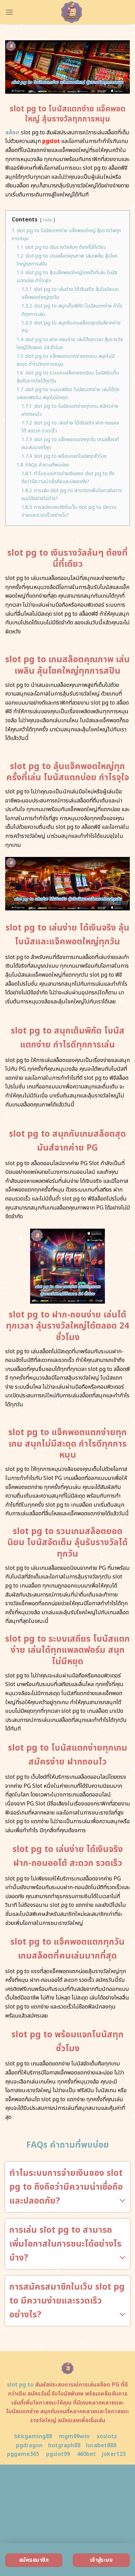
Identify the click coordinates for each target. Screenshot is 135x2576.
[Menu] (9, 12)
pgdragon (29, 2445)
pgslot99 (58, 2454)
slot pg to (20, 2385)
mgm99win (74, 2436)
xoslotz (107, 2436)
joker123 (114, 2454)
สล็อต (12, 133)
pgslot (51, 141)
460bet (86, 2454)
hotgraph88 (64, 2445)
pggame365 (23, 2454)
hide (48, 220)
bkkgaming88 (33, 2436)
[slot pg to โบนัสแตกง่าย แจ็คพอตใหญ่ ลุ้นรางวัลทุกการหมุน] (72, 12)
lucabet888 (101, 2445)
